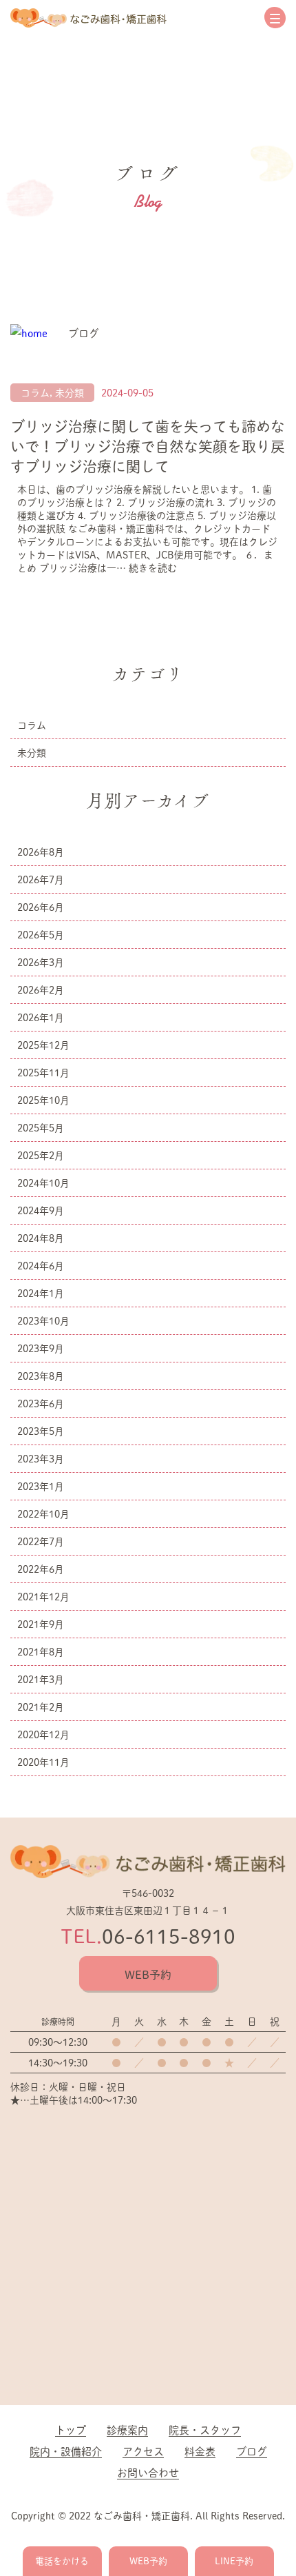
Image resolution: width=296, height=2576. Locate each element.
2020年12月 (43, 1734)
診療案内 (127, 2429)
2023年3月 (41, 1459)
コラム (35, 393)
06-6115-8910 (169, 1936)
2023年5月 (41, 1431)
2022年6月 (41, 1569)
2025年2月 (41, 1155)
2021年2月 (41, 1707)
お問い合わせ (148, 2472)
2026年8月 (41, 852)
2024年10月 (43, 1183)
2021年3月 (41, 1679)
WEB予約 (148, 1974)
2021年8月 (41, 1652)
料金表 (200, 2451)
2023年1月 (41, 1486)
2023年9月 (41, 1348)
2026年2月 (41, 990)
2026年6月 (41, 907)
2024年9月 (41, 1210)
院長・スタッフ (205, 2429)
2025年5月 (41, 1128)
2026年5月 (41, 935)
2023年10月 (43, 1321)
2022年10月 (43, 1514)
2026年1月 (41, 1017)
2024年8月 (41, 1238)
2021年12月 (43, 1597)
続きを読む (153, 568)
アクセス (143, 2451)
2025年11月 (43, 1073)
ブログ (252, 2451)
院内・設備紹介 (66, 2451)
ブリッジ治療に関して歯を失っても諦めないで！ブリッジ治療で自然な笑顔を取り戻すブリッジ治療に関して (148, 446)
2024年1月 (41, 1293)
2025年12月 (43, 1045)
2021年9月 (41, 1624)
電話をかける (62, 2561)
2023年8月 (41, 1376)
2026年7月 (41, 879)
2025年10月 (43, 1100)
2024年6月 (41, 1266)
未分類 (70, 393)
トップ (71, 2429)
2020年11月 (43, 1762)
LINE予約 (234, 2561)
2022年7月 (41, 1541)
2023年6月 (41, 1403)
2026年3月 (41, 962)
